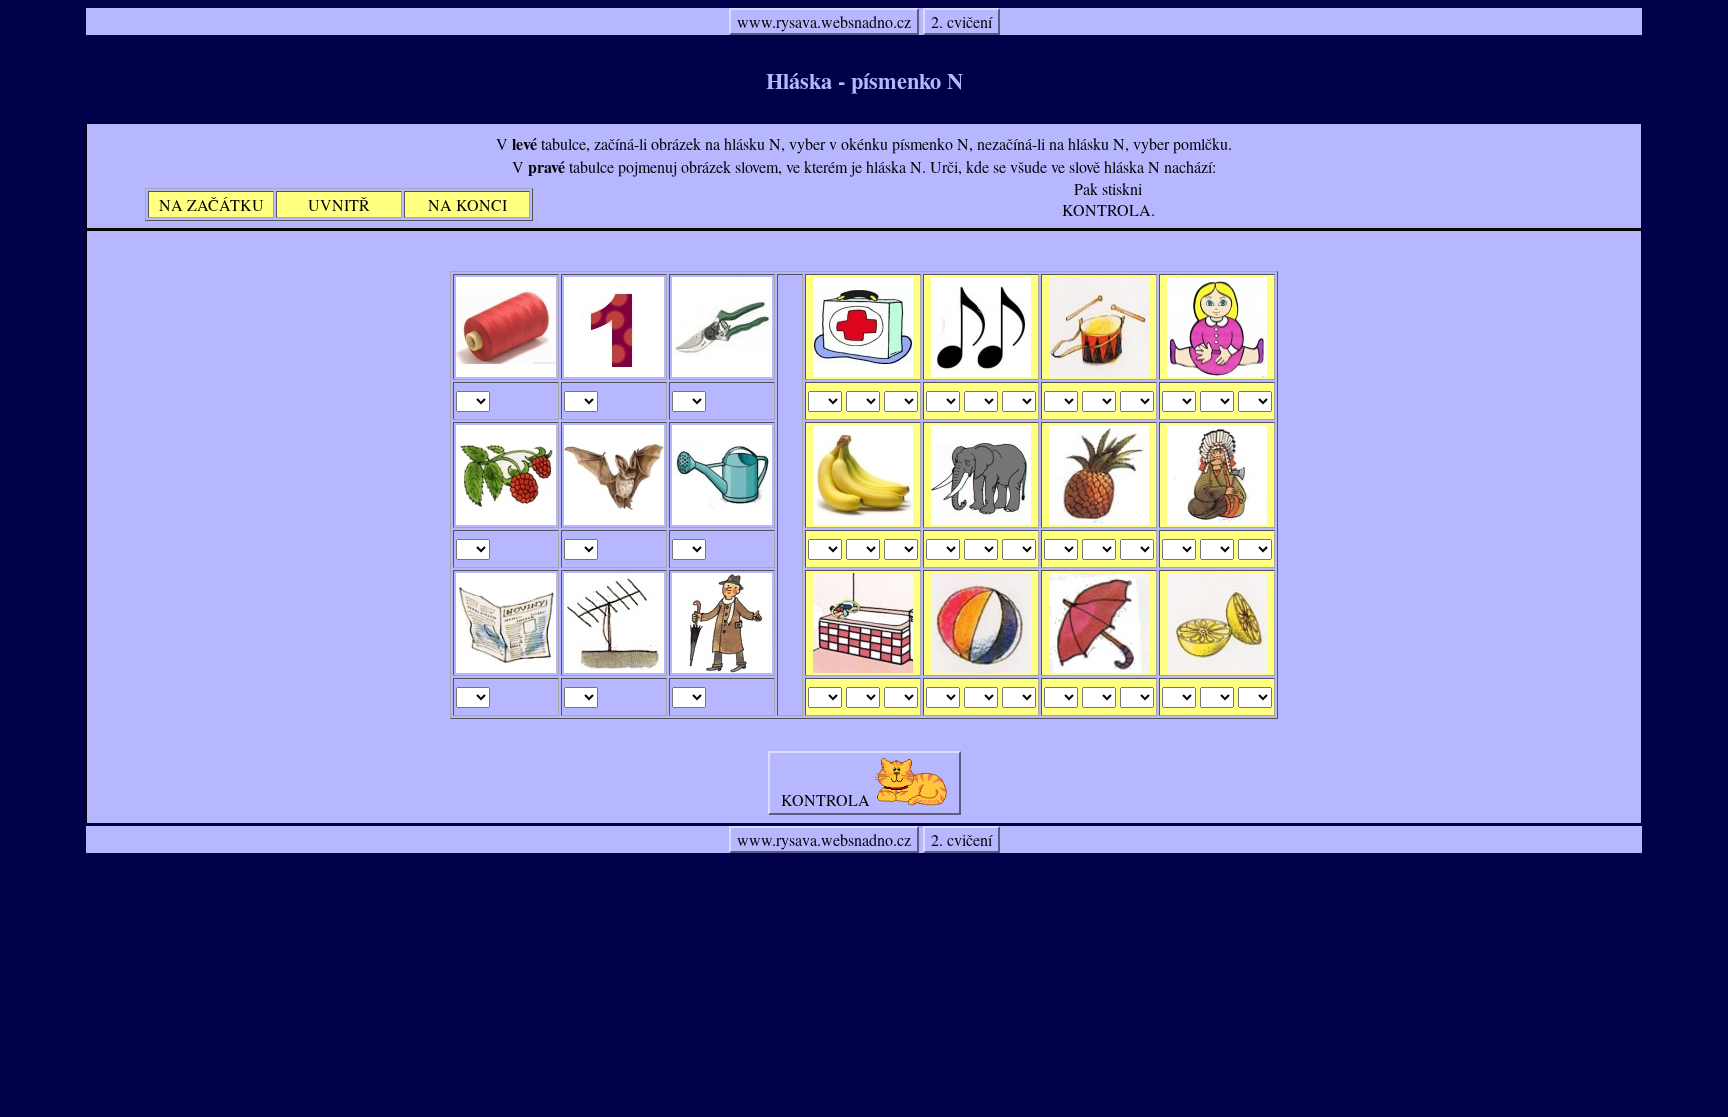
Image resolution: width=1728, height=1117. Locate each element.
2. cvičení (961, 21)
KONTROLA (825, 799)
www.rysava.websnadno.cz (824, 21)
